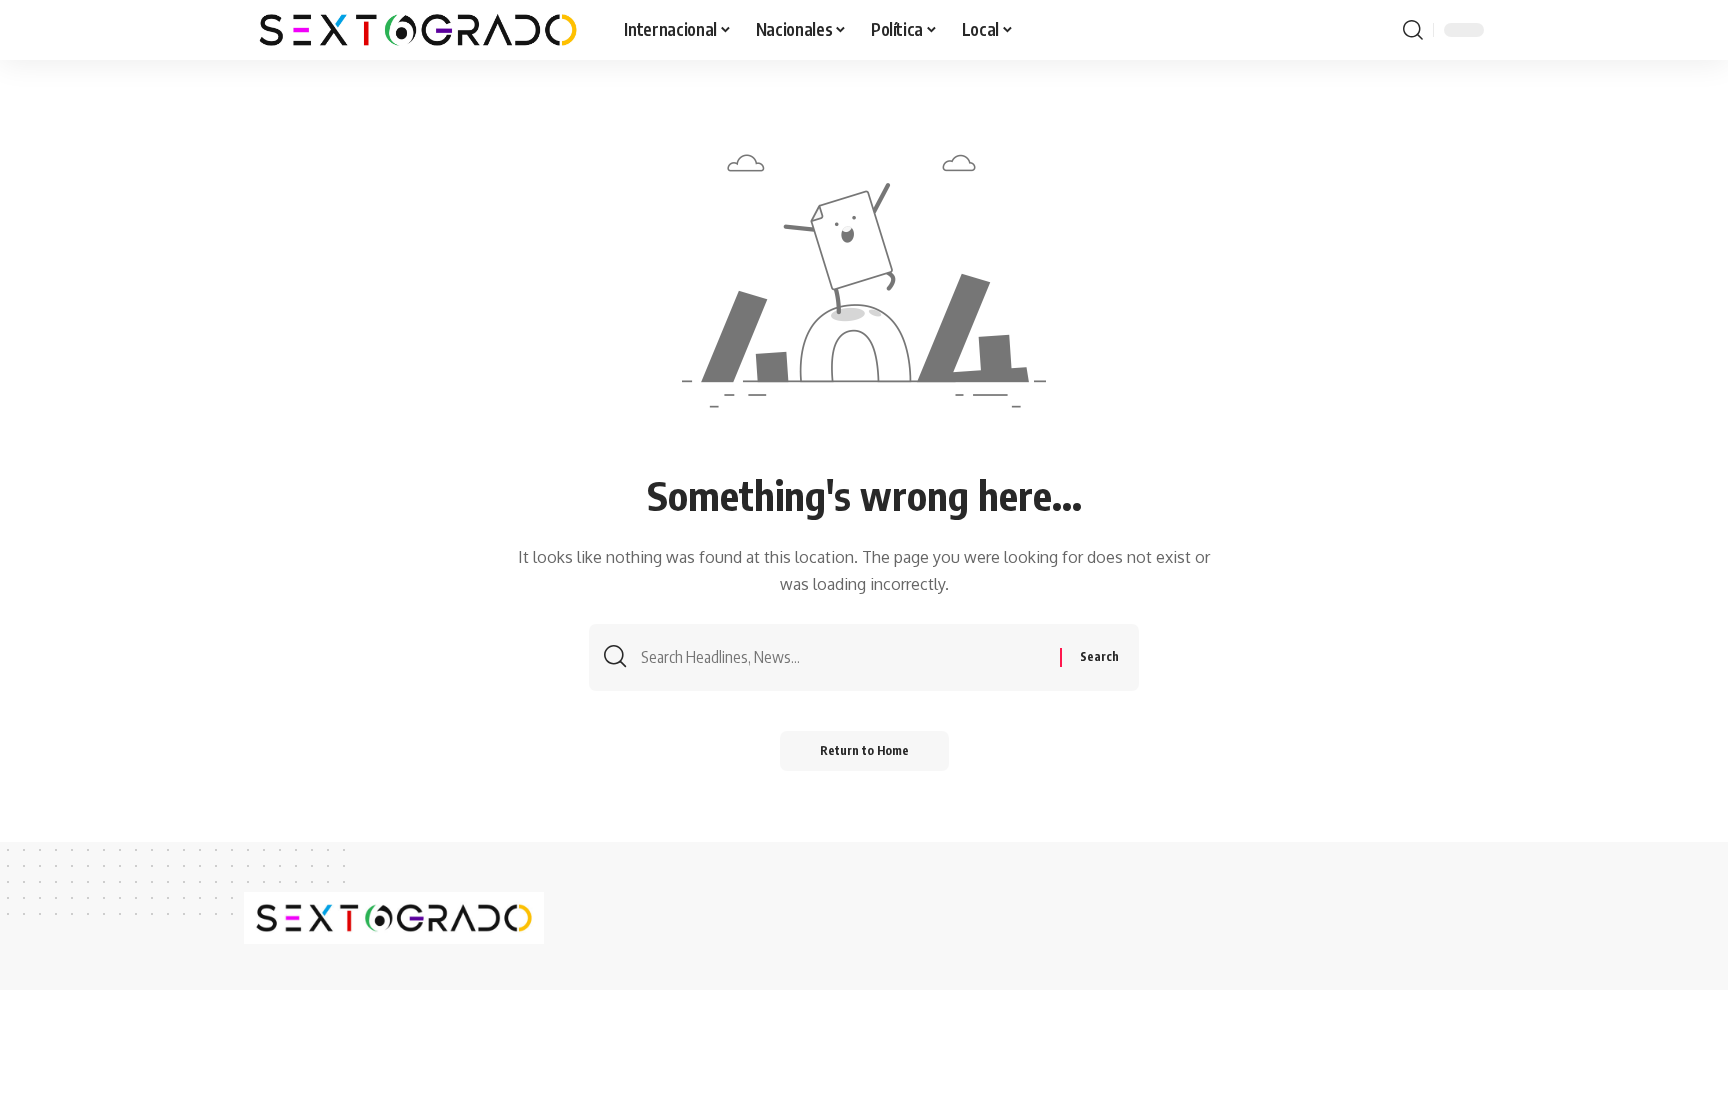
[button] (1413, 30)
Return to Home (864, 750)
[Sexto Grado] (418, 30)
